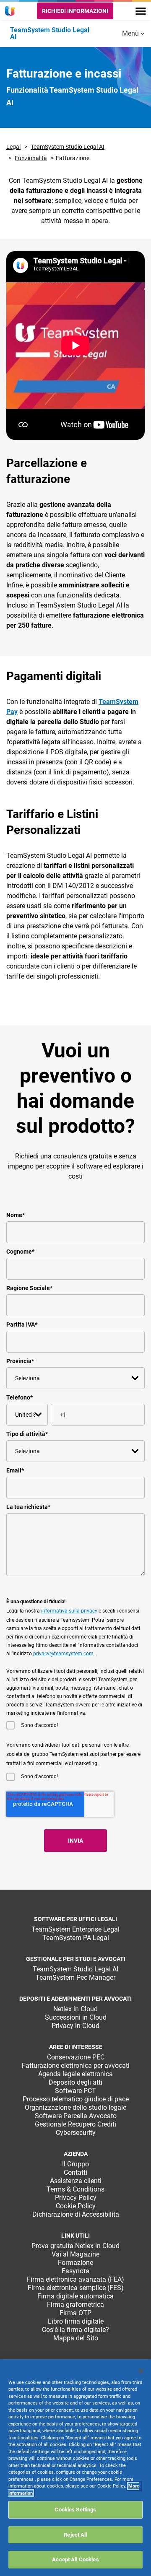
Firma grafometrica (75, 2305)
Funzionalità (31, 158)
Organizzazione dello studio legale (75, 2107)
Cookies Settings (75, 2510)
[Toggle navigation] (141, 11)
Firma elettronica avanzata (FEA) (75, 2279)
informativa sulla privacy (69, 1611)
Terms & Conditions (75, 2189)
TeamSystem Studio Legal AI (68, 147)
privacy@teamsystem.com (63, 1654)
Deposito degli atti (75, 2082)
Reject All (75, 2535)
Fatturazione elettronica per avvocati (76, 2066)
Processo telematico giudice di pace (76, 2099)
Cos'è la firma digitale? (75, 2330)
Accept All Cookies (75, 2559)
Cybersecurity (76, 2133)
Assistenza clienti (76, 2181)
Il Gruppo (75, 2164)
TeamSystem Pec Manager (75, 1977)
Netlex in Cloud (75, 2009)
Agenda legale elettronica (75, 2074)
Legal (13, 147)
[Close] (141, 2371)
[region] (75, 2468)
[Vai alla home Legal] (11, 11)
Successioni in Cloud (76, 2017)
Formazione (75, 2263)
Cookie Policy (76, 2206)
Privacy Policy (76, 2198)
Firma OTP (75, 2313)
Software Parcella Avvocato (76, 2116)
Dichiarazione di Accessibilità (76, 2214)
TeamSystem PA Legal (76, 1938)
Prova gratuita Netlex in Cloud (75, 2246)
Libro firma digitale (76, 2321)
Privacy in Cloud (75, 2026)
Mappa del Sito (76, 2338)
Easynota (75, 2271)
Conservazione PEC (76, 2057)
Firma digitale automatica (75, 2296)
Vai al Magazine (75, 2254)
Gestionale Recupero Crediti (75, 2124)
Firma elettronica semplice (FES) (76, 2288)
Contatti (75, 2172)
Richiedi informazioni (75, 11)
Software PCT (75, 2091)
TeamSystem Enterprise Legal (75, 1929)
